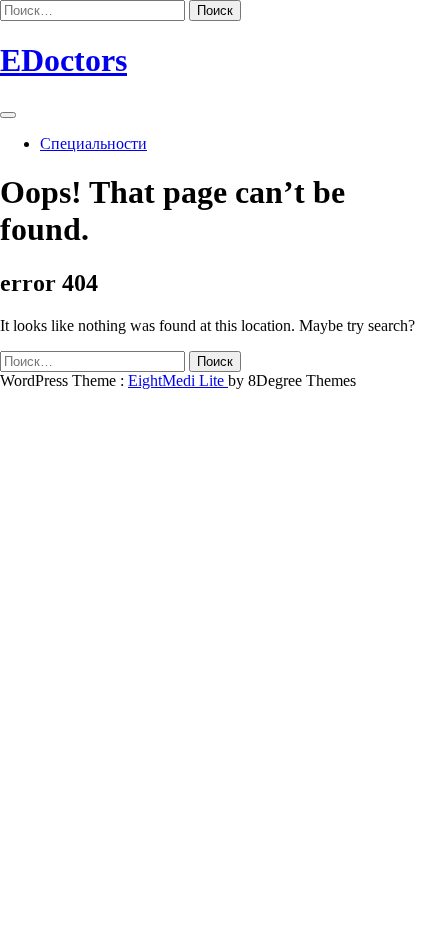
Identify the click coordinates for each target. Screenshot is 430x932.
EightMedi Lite (178, 380)
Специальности (93, 143)
